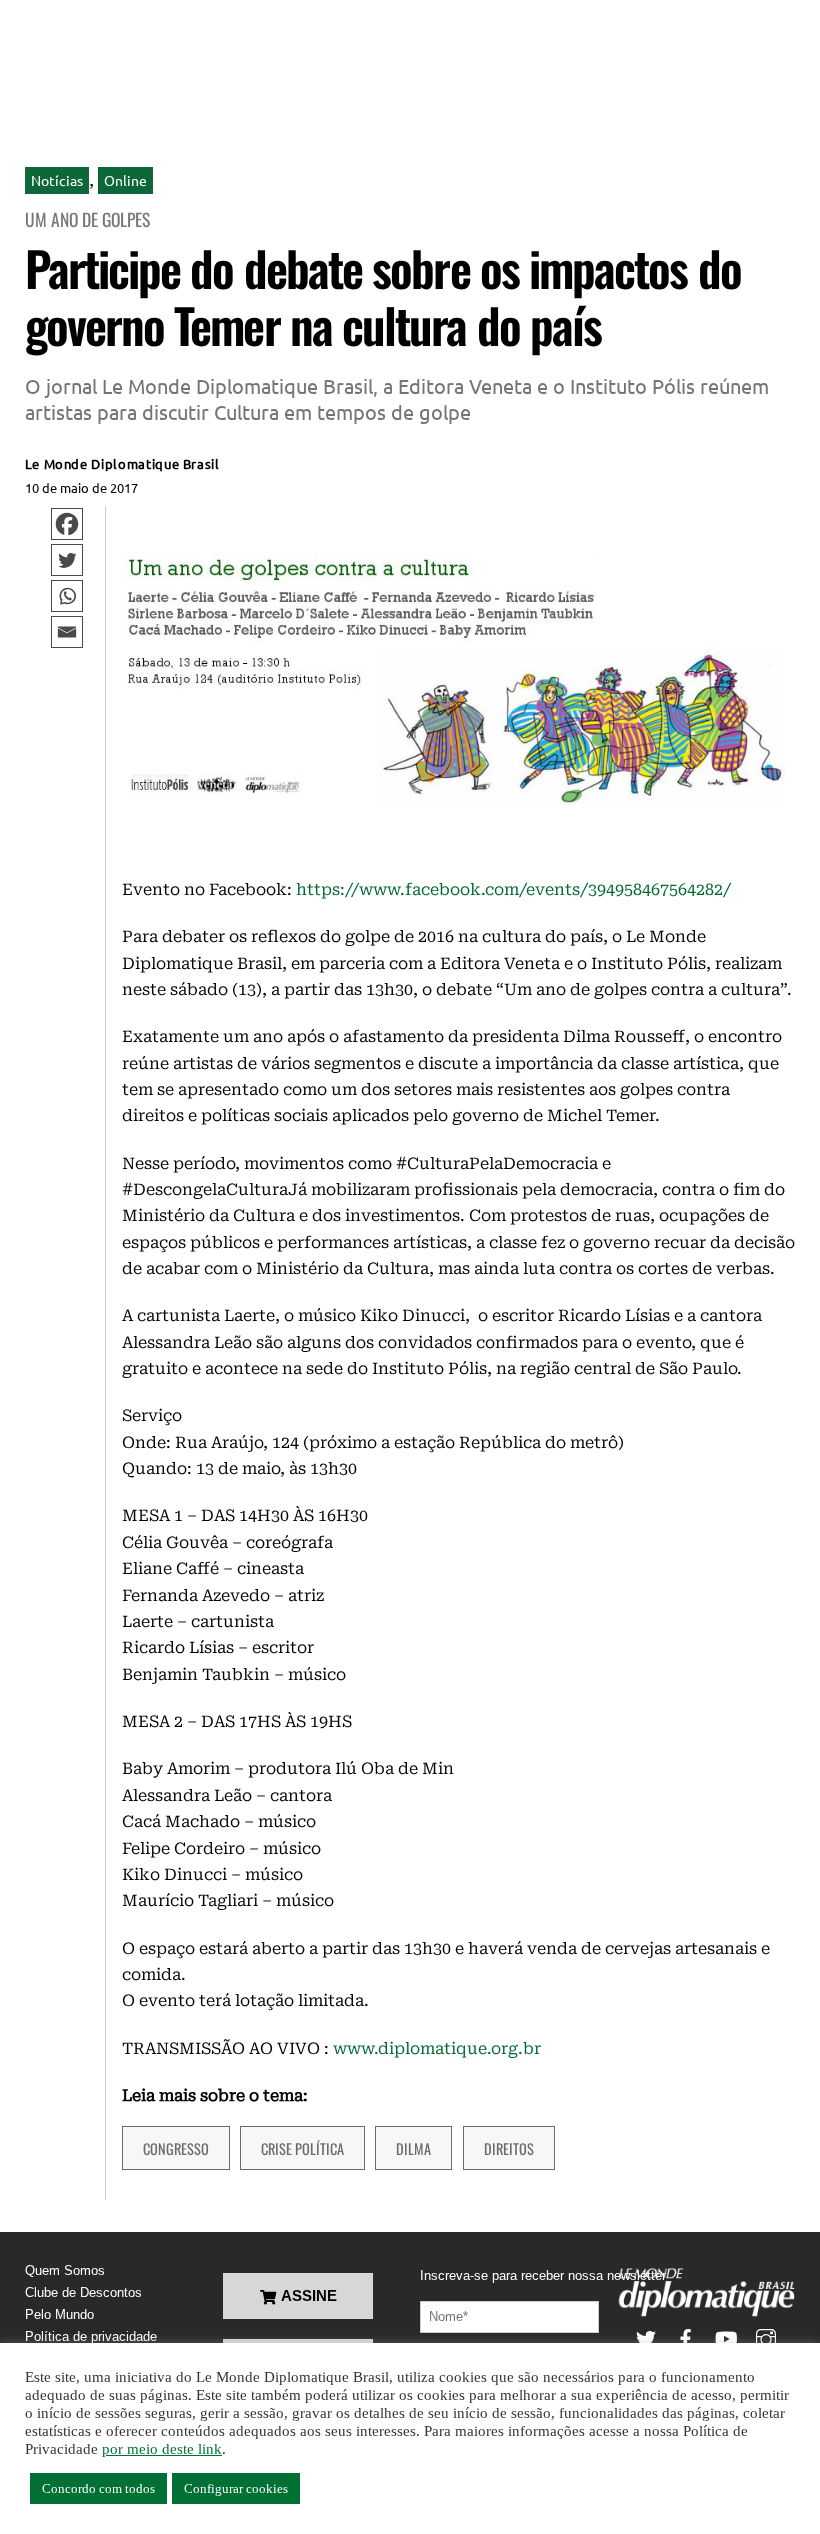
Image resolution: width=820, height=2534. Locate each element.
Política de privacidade (91, 2336)
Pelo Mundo (59, 2314)
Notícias (57, 180)
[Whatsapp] (67, 596)
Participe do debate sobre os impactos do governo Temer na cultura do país (383, 296)
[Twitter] (67, 560)
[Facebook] (67, 524)
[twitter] (646, 2337)
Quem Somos (65, 2270)
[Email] (67, 632)
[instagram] (766, 2337)
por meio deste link (162, 2449)
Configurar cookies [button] (236, 2488)
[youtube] (726, 2337)
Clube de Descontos (83, 2292)
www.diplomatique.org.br (437, 2048)
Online (125, 180)
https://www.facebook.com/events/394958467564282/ (513, 889)
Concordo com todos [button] (98, 2488)
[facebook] (686, 2337)
